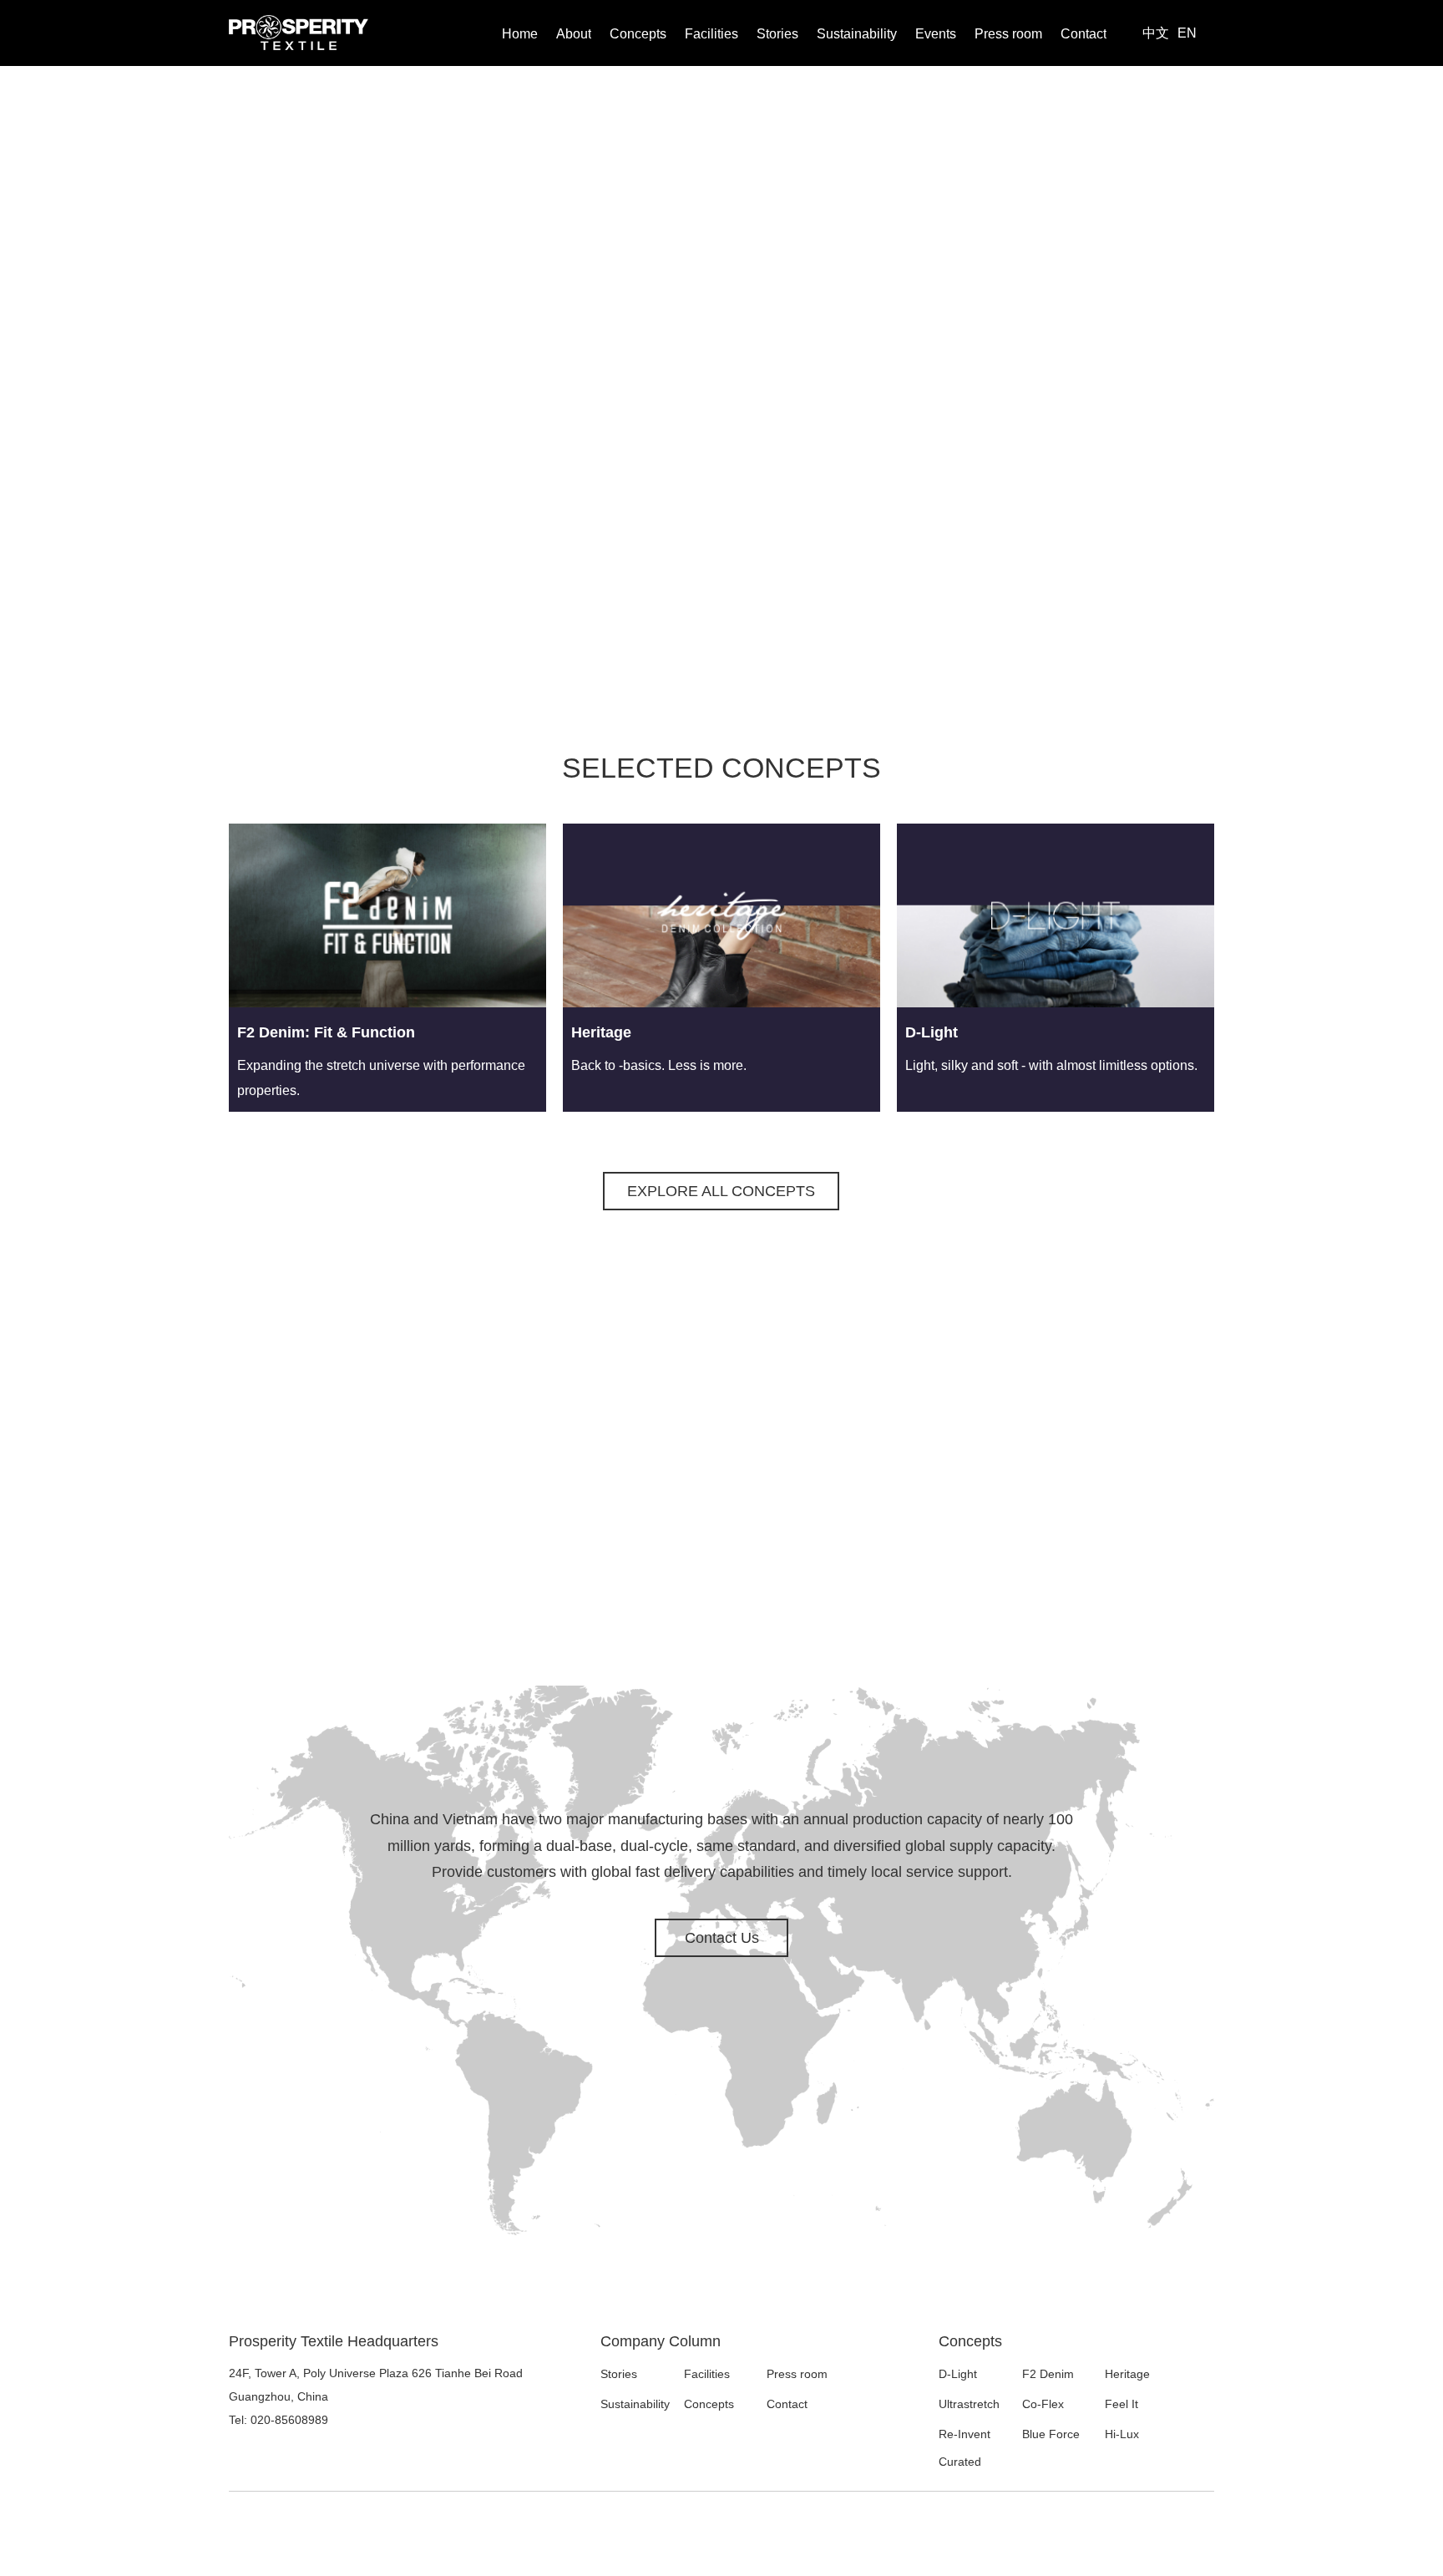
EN (1187, 33)
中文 (1156, 33)
